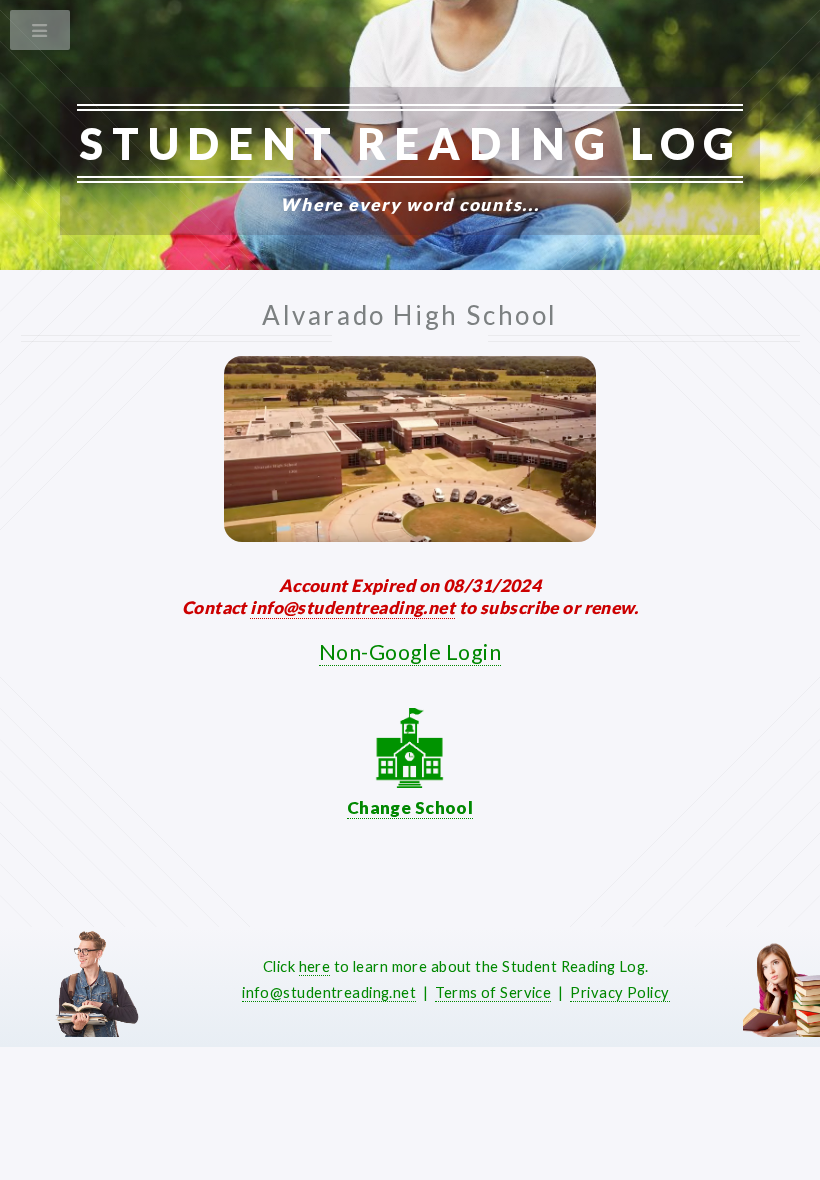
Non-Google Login (410, 652)
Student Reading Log (411, 143)
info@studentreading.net (352, 607)
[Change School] (409, 781)
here (315, 966)
